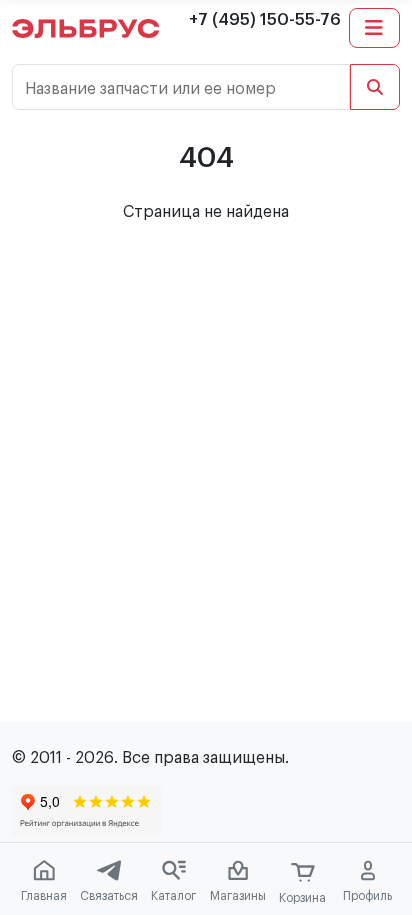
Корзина (302, 898)
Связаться (109, 896)
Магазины (238, 896)
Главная (44, 896)
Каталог (173, 896)
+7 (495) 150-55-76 (265, 20)
